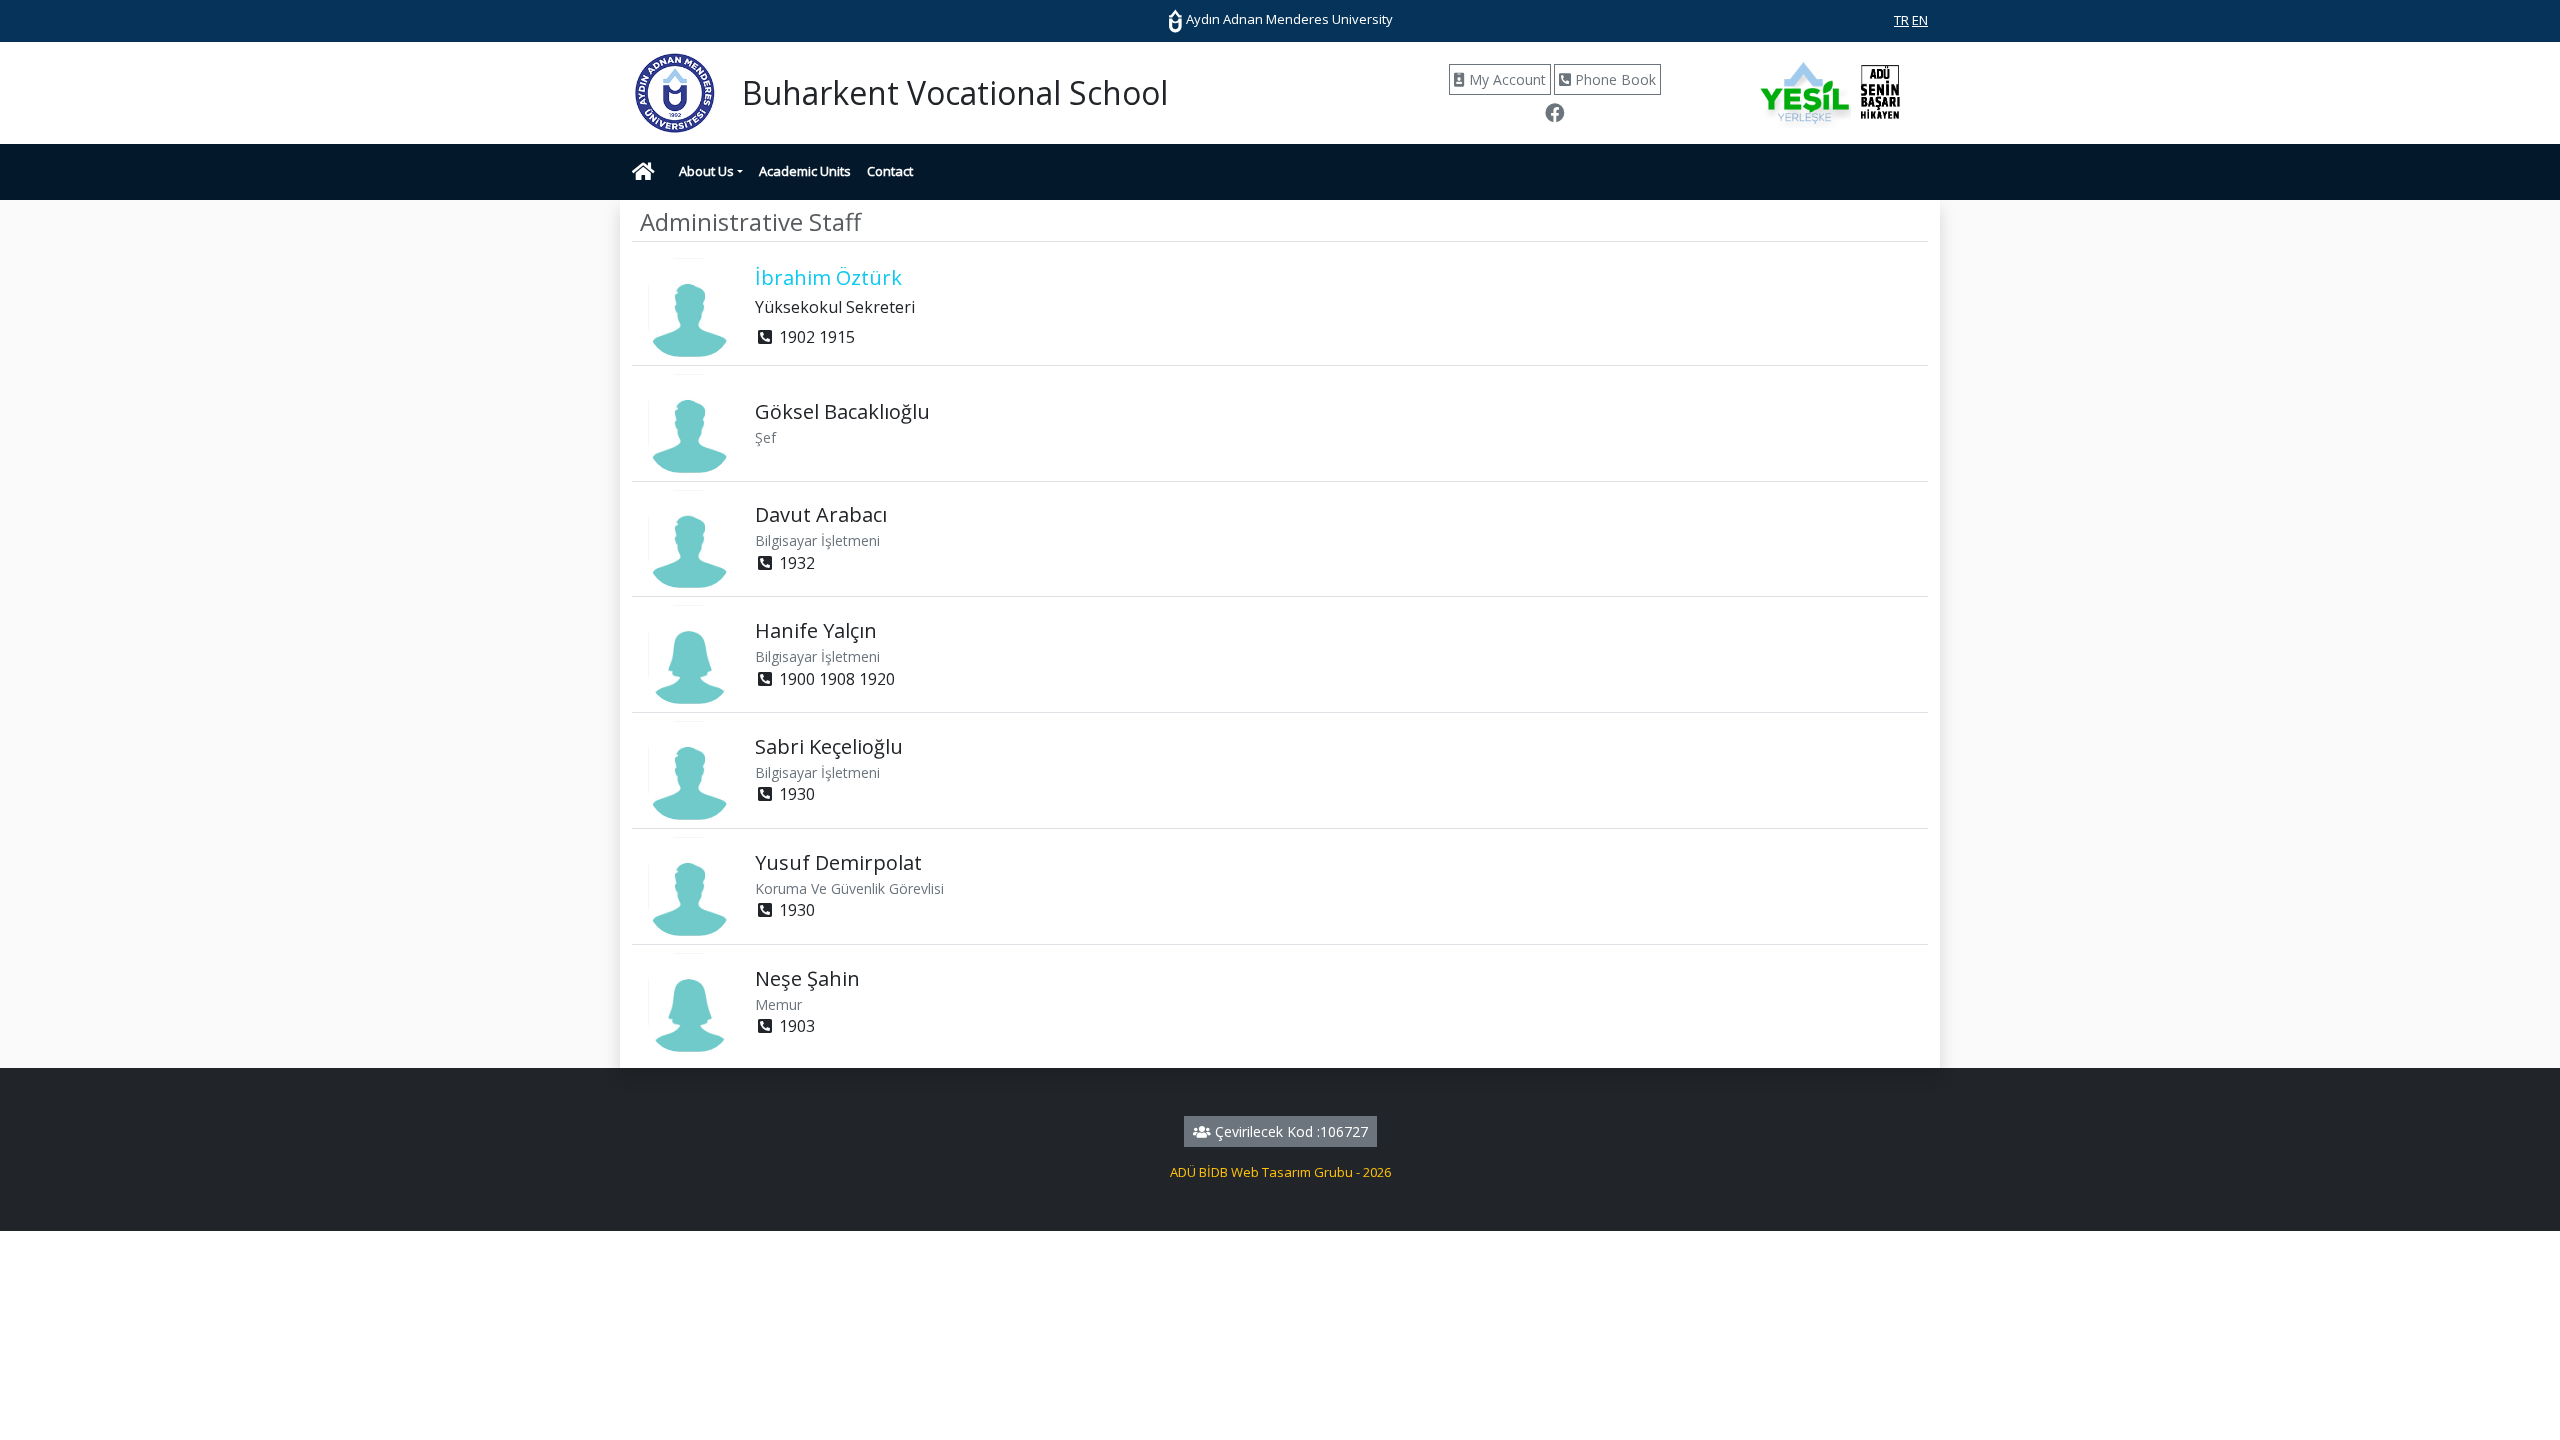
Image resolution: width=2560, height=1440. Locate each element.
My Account (1505, 79)
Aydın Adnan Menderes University (1288, 19)
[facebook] (1555, 115)
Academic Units (805, 171)
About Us (706, 171)
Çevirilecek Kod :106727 (1289, 1131)
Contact (890, 171)
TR (1901, 20)
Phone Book (1613, 79)
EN (1920, 20)
